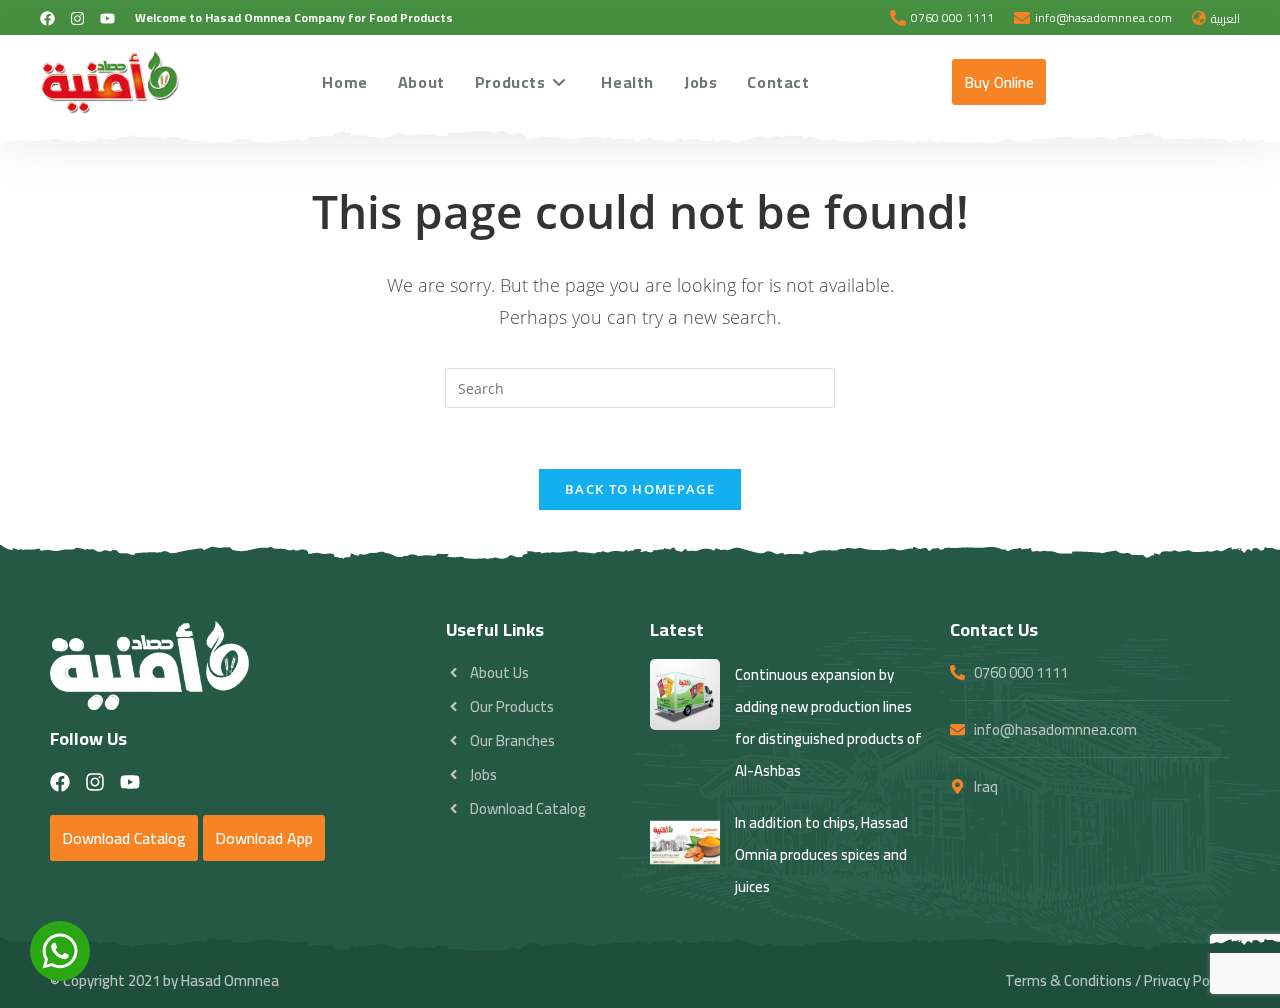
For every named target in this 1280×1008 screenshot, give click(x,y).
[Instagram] (77, 18)
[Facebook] (47, 18)
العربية (1225, 18)
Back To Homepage (640, 489)
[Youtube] (107, 18)
